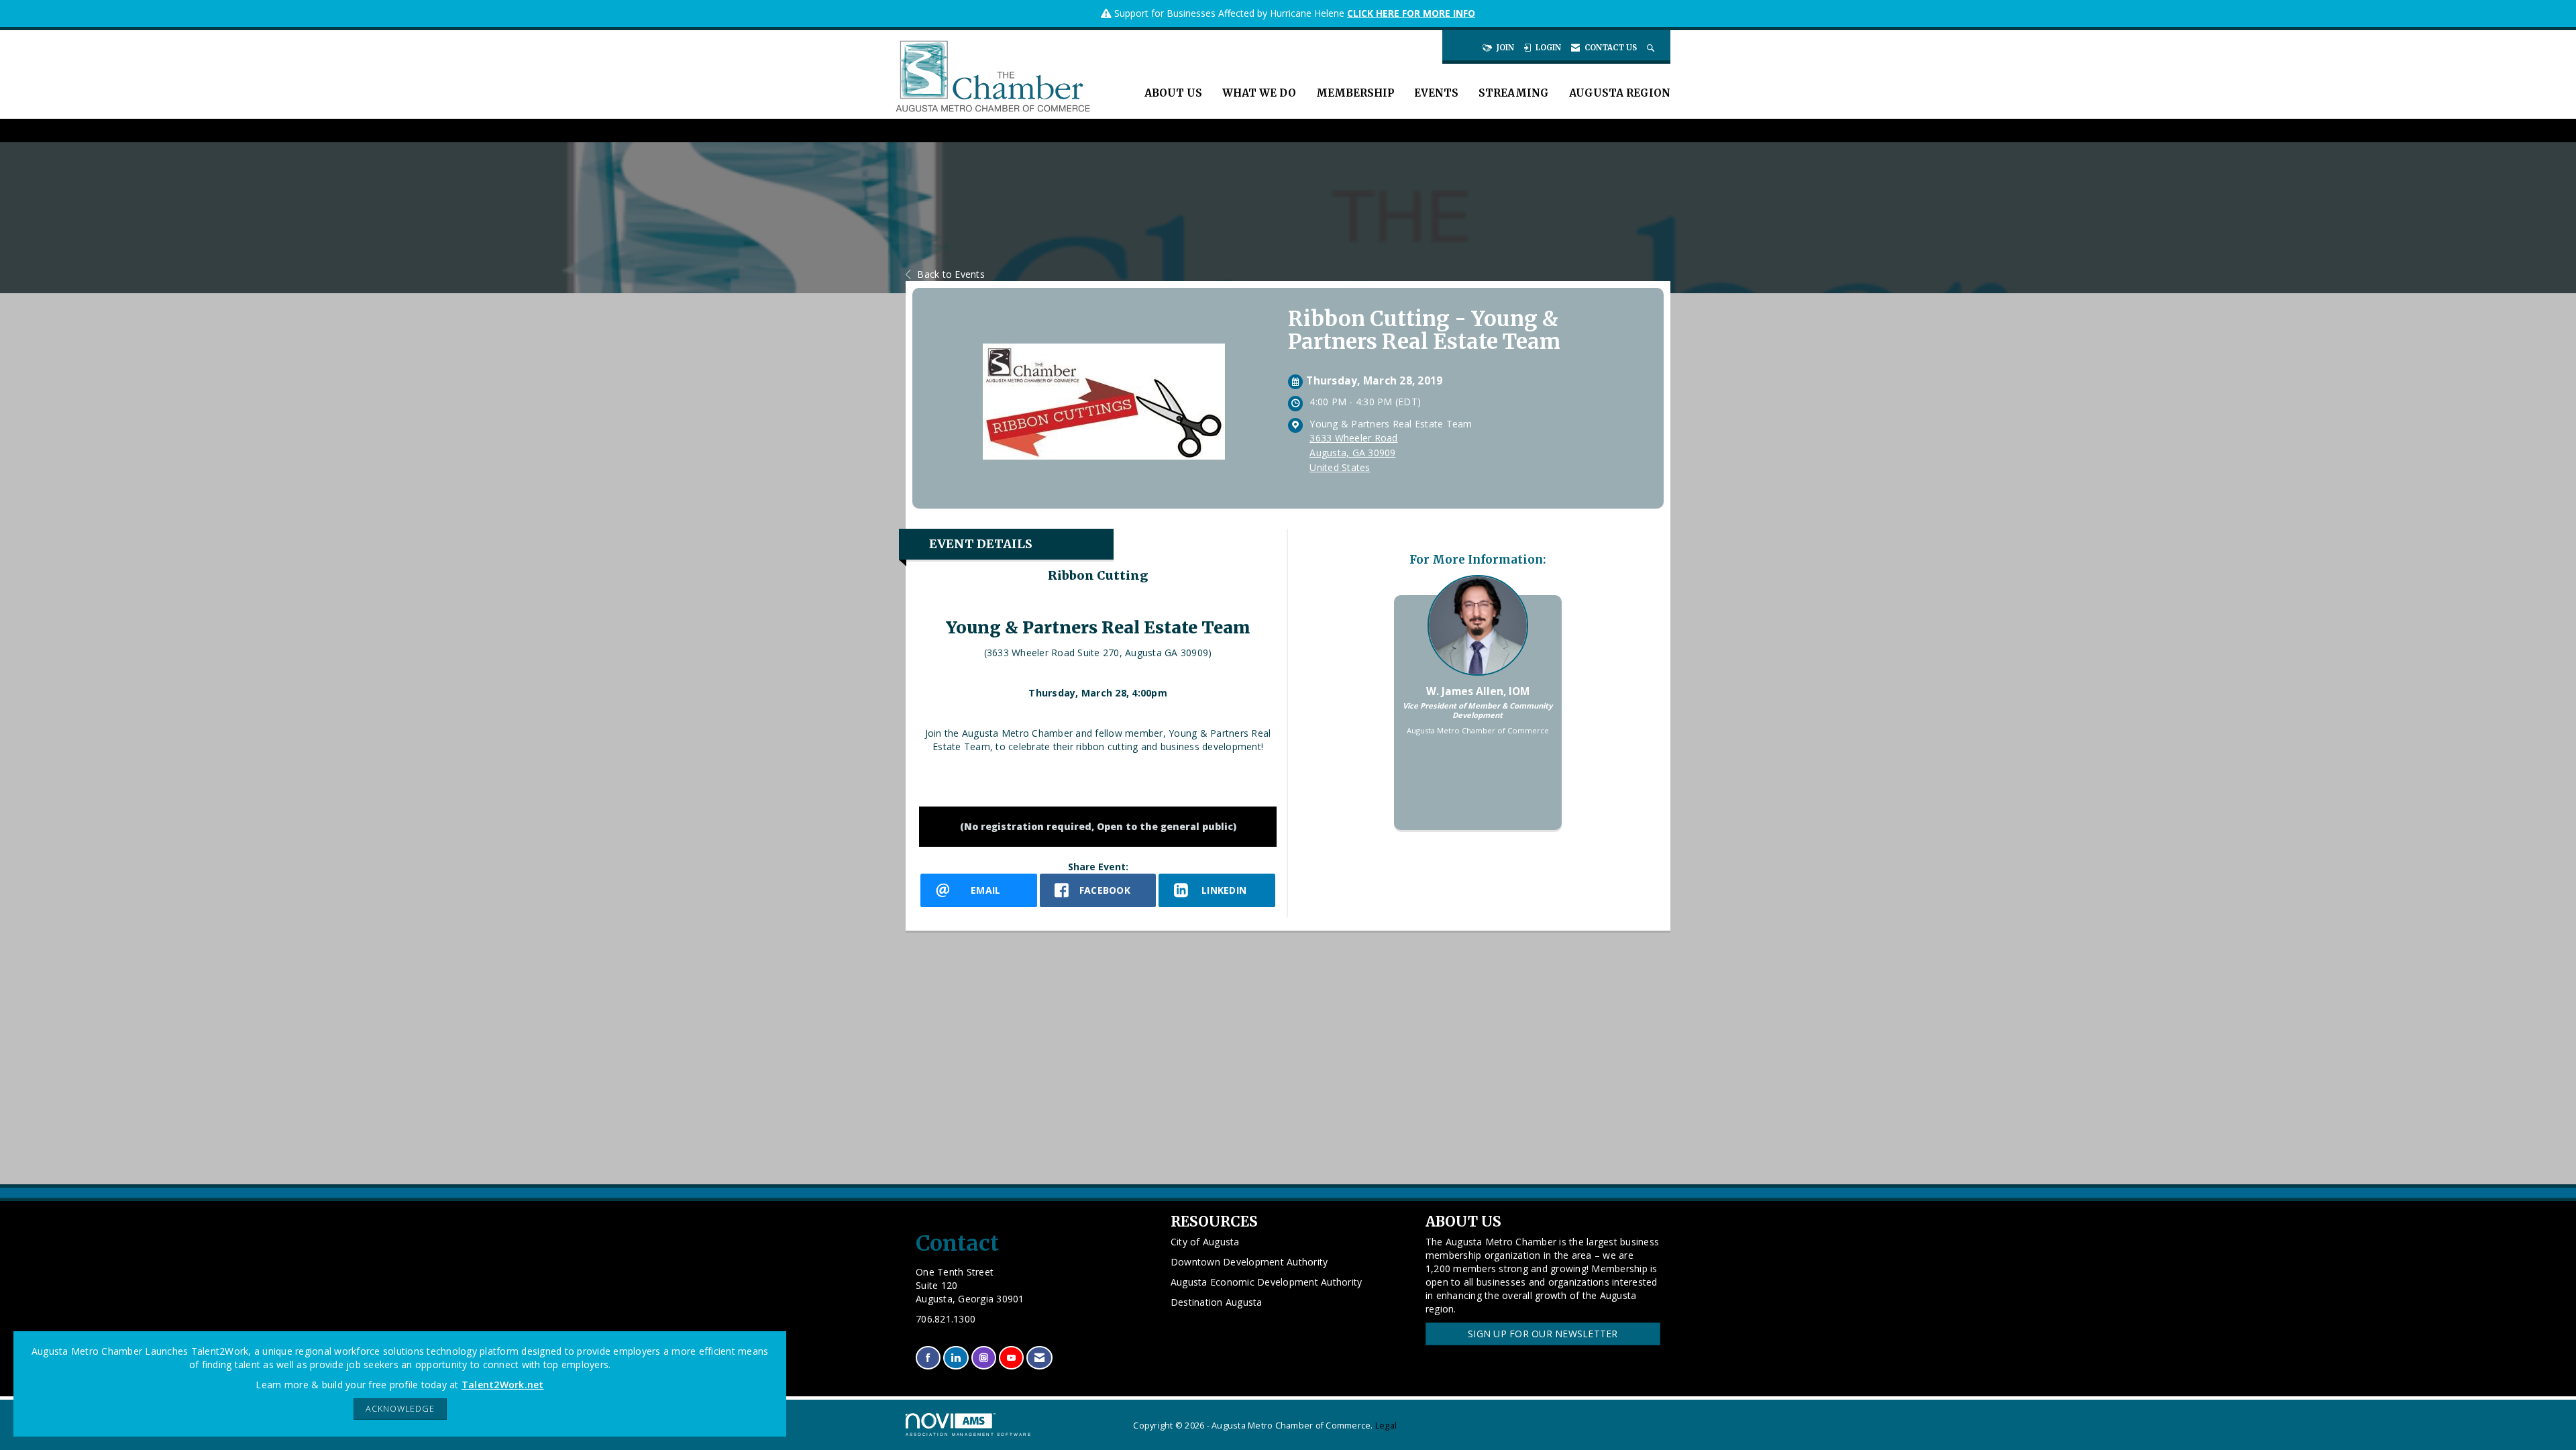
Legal (1386, 1426)
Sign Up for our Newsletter (1543, 1334)
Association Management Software (969, 1434)
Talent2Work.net (503, 1385)
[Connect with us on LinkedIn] (956, 1358)
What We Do (1259, 93)
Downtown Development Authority (1249, 1262)
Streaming (1514, 93)
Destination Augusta (1217, 1302)
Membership (1355, 93)
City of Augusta (1205, 1242)
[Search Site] (1652, 48)
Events (1436, 93)
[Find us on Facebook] (928, 1358)
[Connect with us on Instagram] (984, 1358)
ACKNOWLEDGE (400, 1409)
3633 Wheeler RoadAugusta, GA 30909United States (1353, 453)
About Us (1173, 93)
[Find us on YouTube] (1011, 1358)
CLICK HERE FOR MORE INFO (1411, 13)
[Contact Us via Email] (1039, 1358)
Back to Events (951, 274)
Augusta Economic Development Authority (1267, 1282)
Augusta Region (1620, 93)
